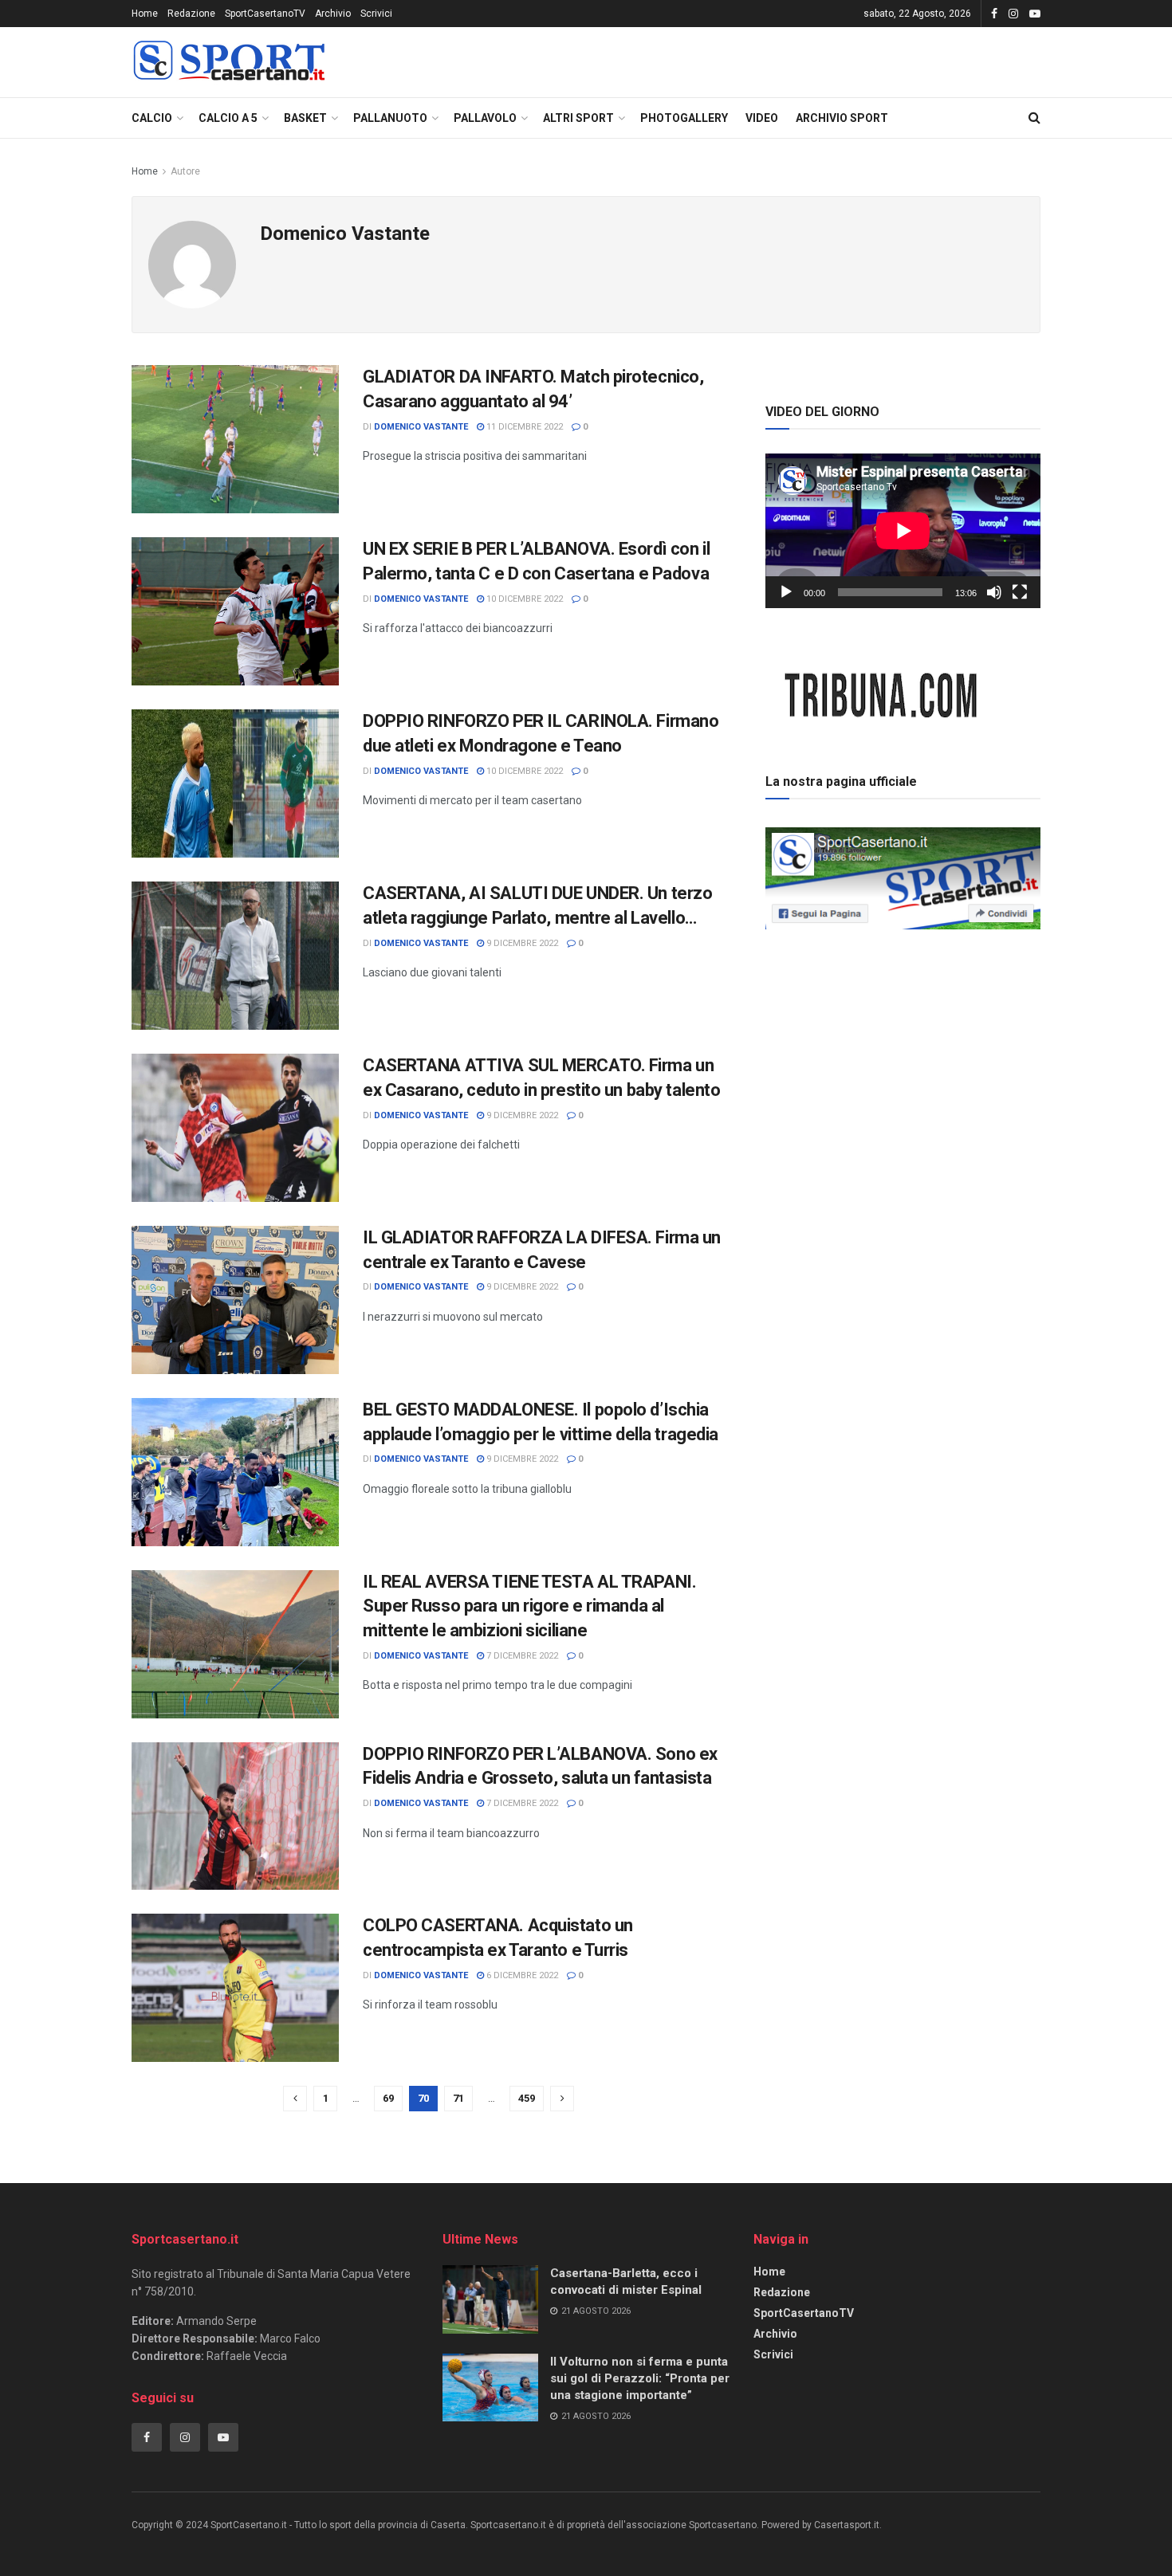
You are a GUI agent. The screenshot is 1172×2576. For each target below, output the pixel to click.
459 (527, 2098)
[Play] (786, 592)
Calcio (152, 118)
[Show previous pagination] (295, 2099)
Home (145, 14)
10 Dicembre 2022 (523, 599)
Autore (185, 171)
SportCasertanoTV (265, 14)
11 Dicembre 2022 (523, 427)
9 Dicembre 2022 (521, 943)
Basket (305, 118)
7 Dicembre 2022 (521, 1656)
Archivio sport (842, 118)
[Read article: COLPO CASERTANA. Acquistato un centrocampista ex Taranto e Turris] (235, 1988)
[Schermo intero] (1020, 592)
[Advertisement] (903, 1047)
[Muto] (994, 592)
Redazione (191, 14)
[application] (903, 531)
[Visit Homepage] (229, 63)
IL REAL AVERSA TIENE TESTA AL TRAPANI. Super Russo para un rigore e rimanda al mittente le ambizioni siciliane (529, 1606)
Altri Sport (578, 118)
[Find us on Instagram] (1013, 14)
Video (762, 118)
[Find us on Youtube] (1035, 14)
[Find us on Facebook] (994, 14)
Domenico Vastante (421, 427)
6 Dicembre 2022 (521, 1975)
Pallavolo (485, 118)
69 (388, 2098)
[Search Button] (1034, 118)
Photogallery (684, 118)
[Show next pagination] (562, 2099)
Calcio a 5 (228, 118)
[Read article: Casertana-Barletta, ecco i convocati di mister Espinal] (490, 2299)
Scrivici (376, 14)
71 (458, 2098)
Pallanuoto (390, 118)
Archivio (333, 14)
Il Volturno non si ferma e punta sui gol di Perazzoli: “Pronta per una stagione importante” (640, 2378)
